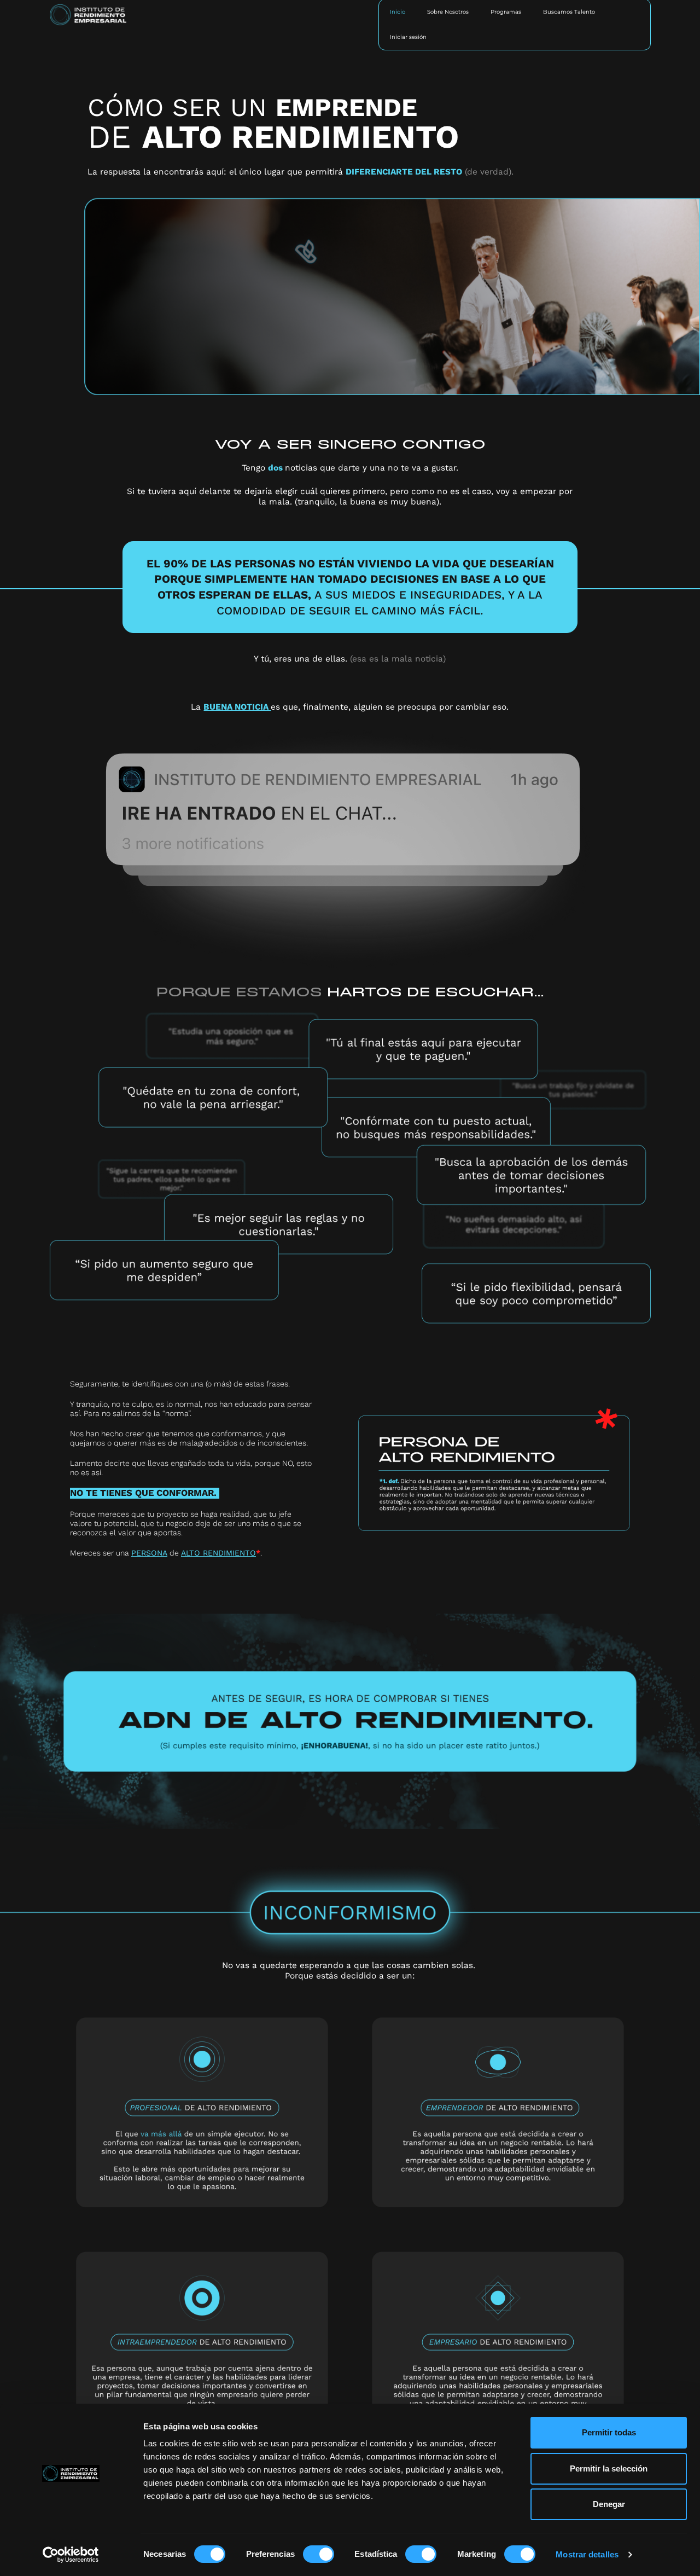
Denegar (609, 2504)
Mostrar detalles (587, 2554)
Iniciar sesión (408, 37)
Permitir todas (609, 2432)
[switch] (319, 2554)
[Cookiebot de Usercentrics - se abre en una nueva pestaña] (71, 2555)
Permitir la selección (609, 2468)
